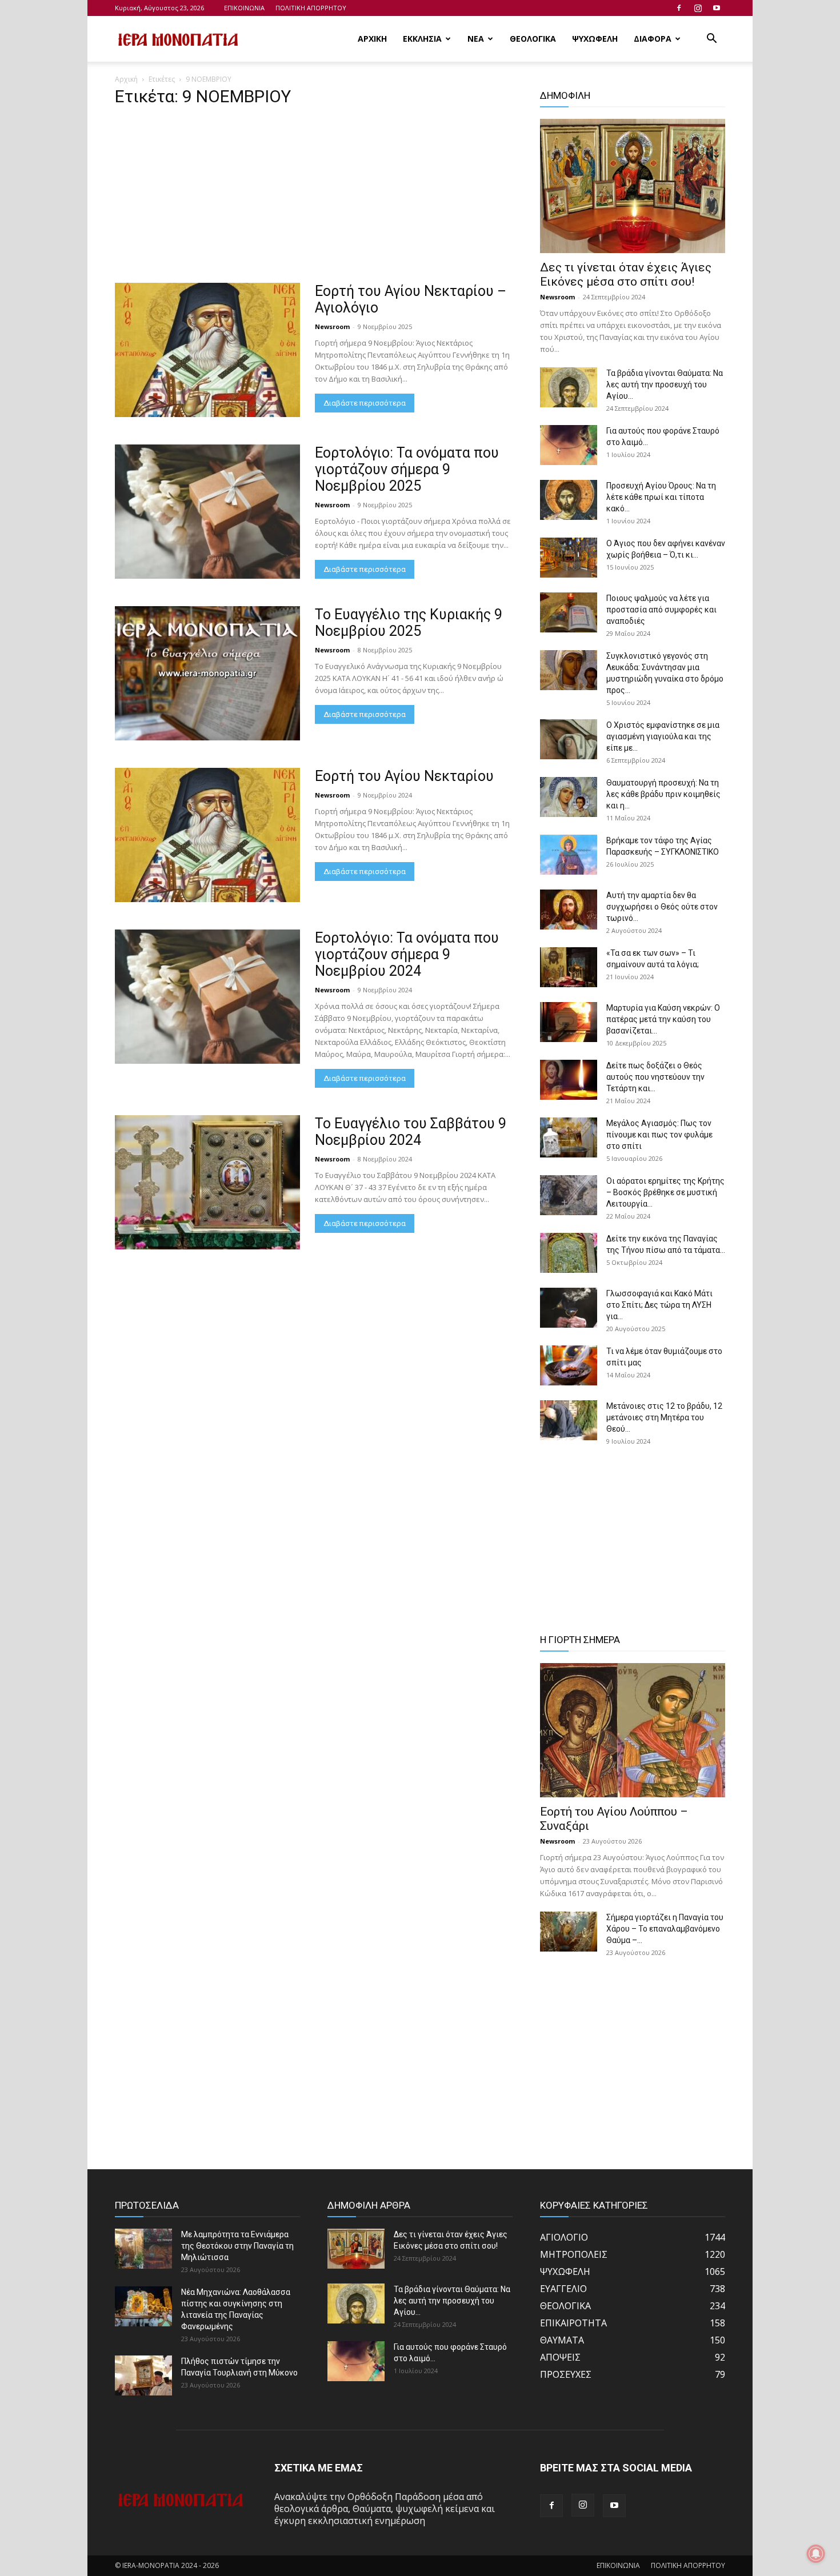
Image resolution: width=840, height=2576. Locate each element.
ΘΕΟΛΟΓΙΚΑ (533, 39)
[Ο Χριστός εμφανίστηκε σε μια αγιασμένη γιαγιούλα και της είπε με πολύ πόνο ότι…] (569, 739)
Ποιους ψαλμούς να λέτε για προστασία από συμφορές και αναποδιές (661, 610)
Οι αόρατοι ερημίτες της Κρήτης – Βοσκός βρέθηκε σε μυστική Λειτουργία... (665, 1192)
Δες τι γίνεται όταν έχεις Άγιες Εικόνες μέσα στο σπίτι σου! (626, 275)
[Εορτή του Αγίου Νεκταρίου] (207, 835)
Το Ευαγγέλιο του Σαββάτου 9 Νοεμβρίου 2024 (411, 1132)
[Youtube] (717, 8)
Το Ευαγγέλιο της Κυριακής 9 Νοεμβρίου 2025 (409, 623)
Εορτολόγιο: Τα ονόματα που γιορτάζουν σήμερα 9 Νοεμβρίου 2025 (407, 469)
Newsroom (332, 326)
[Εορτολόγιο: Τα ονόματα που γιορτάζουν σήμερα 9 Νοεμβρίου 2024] (207, 997)
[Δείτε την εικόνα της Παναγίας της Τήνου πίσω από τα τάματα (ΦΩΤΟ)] (569, 1253)
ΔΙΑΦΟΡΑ (653, 39)
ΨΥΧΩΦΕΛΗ (595, 39)
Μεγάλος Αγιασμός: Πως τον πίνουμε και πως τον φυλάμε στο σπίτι (659, 1135)
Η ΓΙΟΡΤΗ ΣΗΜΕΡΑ (580, 1640)
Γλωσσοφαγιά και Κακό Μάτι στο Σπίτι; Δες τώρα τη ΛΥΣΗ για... (659, 1305)
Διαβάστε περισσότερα (365, 403)
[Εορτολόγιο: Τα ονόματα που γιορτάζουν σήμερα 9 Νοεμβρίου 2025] (207, 512)
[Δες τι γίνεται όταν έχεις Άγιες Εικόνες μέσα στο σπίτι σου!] (633, 186)
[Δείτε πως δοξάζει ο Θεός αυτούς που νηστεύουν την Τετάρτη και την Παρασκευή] (569, 1080)
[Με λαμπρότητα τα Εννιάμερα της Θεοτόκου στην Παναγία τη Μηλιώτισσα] (143, 2249)
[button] (711, 39)
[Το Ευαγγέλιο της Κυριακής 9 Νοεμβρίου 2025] (207, 673)
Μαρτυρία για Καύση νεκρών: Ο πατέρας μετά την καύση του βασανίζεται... (663, 1019)
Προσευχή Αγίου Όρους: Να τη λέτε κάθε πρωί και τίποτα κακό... (661, 497)
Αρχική (126, 79)
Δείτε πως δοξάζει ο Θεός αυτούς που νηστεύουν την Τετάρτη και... (655, 1077)
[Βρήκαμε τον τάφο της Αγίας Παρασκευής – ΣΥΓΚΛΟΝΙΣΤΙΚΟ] (569, 855)
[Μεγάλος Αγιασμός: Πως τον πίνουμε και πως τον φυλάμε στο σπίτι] (569, 1137)
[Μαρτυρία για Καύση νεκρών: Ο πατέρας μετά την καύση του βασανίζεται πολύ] (569, 1022)
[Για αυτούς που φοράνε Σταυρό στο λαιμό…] (569, 445)
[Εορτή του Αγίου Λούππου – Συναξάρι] (633, 1730)
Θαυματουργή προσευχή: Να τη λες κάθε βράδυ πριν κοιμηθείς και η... (663, 794)
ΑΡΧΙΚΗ (372, 39)
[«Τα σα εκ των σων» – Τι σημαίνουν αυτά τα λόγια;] (569, 967)
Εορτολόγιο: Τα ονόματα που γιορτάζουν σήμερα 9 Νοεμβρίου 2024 (407, 954)
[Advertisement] (314, 198)
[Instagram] (698, 8)
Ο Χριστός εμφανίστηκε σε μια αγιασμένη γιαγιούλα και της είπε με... (663, 736)
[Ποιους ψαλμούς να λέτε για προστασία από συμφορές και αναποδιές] (569, 612)
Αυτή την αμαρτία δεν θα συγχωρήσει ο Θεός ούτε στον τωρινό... (662, 907)
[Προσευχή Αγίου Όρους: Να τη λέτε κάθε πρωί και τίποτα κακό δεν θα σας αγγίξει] (569, 500)
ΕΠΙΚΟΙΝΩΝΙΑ (244, 8)
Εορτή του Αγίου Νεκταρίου (404, 776)
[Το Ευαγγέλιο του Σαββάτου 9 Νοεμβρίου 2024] (207, 1182)
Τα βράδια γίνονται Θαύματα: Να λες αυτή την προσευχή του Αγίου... (665, 384)
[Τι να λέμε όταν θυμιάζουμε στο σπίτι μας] (569, 1365)
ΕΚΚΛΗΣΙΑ (422, 39)
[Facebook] (679, 8)
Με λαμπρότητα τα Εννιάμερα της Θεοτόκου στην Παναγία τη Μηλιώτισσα (237, 2246)
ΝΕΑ (476, 39)
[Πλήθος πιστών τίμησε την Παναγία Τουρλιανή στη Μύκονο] (143, 2375)
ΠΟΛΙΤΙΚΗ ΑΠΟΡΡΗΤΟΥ (311, 8)
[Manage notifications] (816, 2554)
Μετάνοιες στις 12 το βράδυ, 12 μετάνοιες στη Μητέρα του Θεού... (664, 1417)
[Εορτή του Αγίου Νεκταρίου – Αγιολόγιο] (207, 350)
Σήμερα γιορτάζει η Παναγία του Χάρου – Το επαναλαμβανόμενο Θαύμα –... (665, 1929)
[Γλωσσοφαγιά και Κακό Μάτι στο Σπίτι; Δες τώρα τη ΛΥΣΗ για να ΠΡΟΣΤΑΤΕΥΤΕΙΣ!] (569, 1308)
